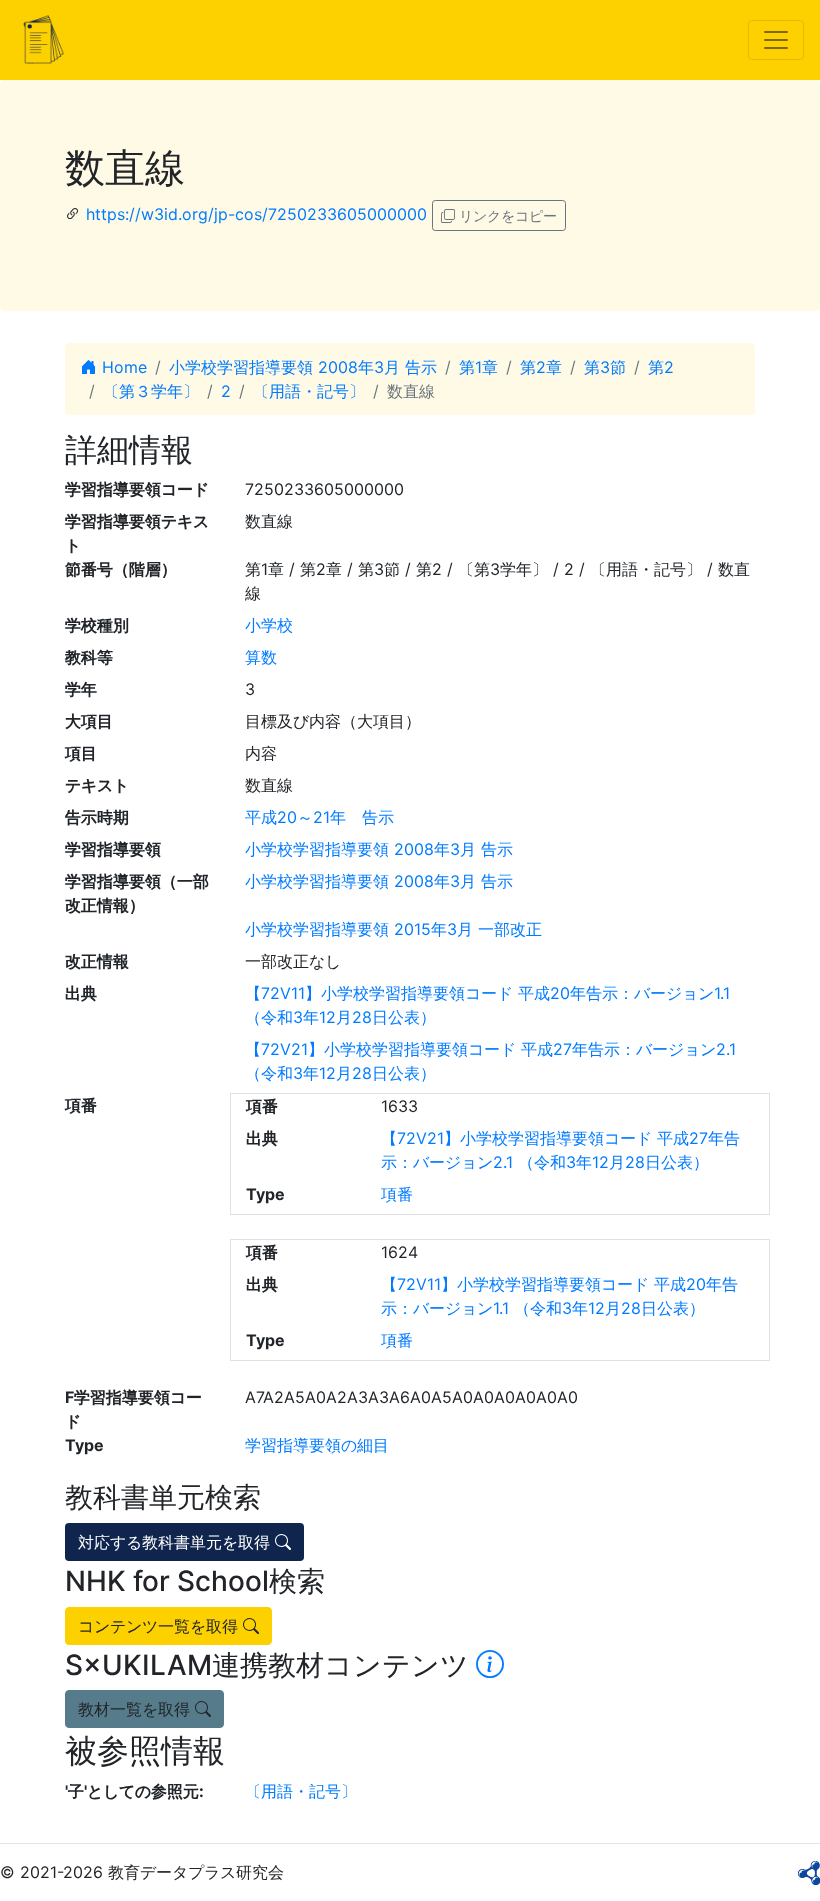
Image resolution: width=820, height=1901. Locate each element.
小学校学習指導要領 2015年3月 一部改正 (393, 929)
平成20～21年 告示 (319, 817)
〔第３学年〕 (151, 391)
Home (122, 367)
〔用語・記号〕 (309, 391)
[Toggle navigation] (776, 40)
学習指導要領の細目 (317, 1445)
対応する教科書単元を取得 (176, 1542)
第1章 (478, 367)
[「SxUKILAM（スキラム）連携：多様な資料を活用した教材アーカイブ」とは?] (490, 1665)
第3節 (605, 367)
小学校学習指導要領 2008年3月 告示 (303, 367)
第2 (661, 367)
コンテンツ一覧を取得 (160, 1626)
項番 (397, 1194)
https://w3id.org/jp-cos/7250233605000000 (256, 214)
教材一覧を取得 (136, 1709)
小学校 (269, 625)
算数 (261, 657)
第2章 (541, 367)
